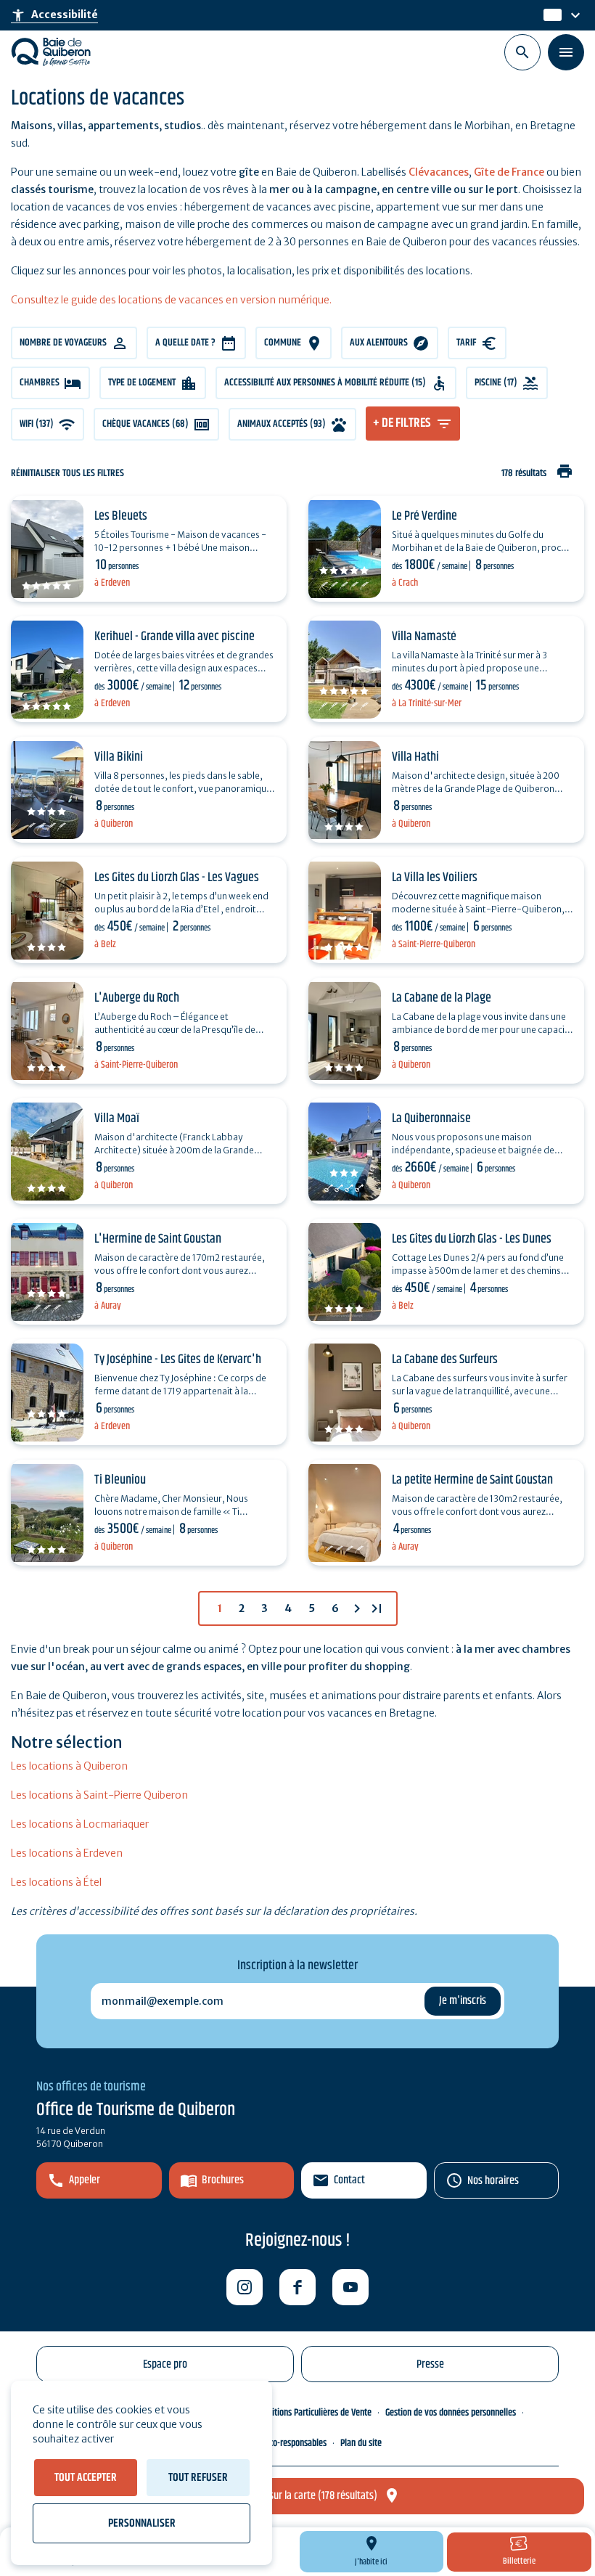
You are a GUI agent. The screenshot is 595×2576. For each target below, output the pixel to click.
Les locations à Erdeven (67, 1853)
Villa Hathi (415, 757)
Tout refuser (198, 2478)
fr (549, 15)
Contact (349, 2180)
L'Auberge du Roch (137, 998)
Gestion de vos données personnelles (451, 2413)
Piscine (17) (496, 383)
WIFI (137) (37, 424)
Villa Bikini (119, 757)
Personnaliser (142, 2523)
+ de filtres (402, 423)
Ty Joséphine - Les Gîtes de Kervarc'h (178, 1359)
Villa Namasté (424, 637)
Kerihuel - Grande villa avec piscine (175, 637)
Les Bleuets (121, 516)
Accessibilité (54, 15)
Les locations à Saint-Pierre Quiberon (99, 1795)
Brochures (223, 2180)
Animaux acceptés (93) (282, 424)
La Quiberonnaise (431, 1119)
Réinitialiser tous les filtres (67, 474)
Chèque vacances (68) (145, 424)
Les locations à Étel (56, 1882)
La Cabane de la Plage (442, 998)
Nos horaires (493, 2181)
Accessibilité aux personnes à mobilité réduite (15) (325, 383)
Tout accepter (86, 2478)
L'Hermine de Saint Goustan (158, 1239)
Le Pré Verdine (424, 516)
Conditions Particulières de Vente (313, 2413)
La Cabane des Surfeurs (445, 1359)
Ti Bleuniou (120, 1480)
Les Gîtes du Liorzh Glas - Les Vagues (177, 878)
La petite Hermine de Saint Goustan (472, 1480)
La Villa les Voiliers (435, 878)
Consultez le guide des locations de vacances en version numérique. (171, 300)
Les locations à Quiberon (69, 1766)
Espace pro (165, 2364)
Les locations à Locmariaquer (80, 1824)
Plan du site (361, 2443)
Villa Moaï (117, 1119)
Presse (430, 2364)
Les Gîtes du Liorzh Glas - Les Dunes (472, 1239)
